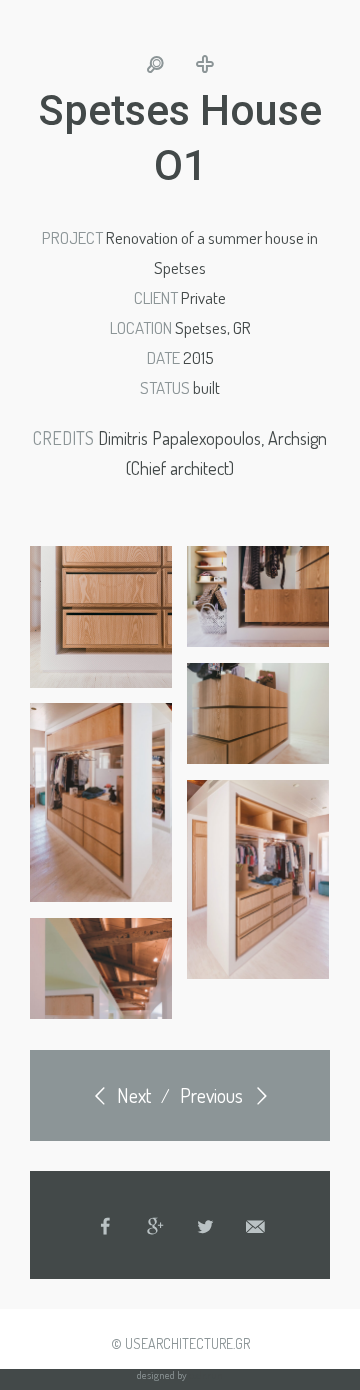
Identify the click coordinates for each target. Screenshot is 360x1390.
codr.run (206, 1375)
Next (132, 1095)
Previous (213, 1095)
